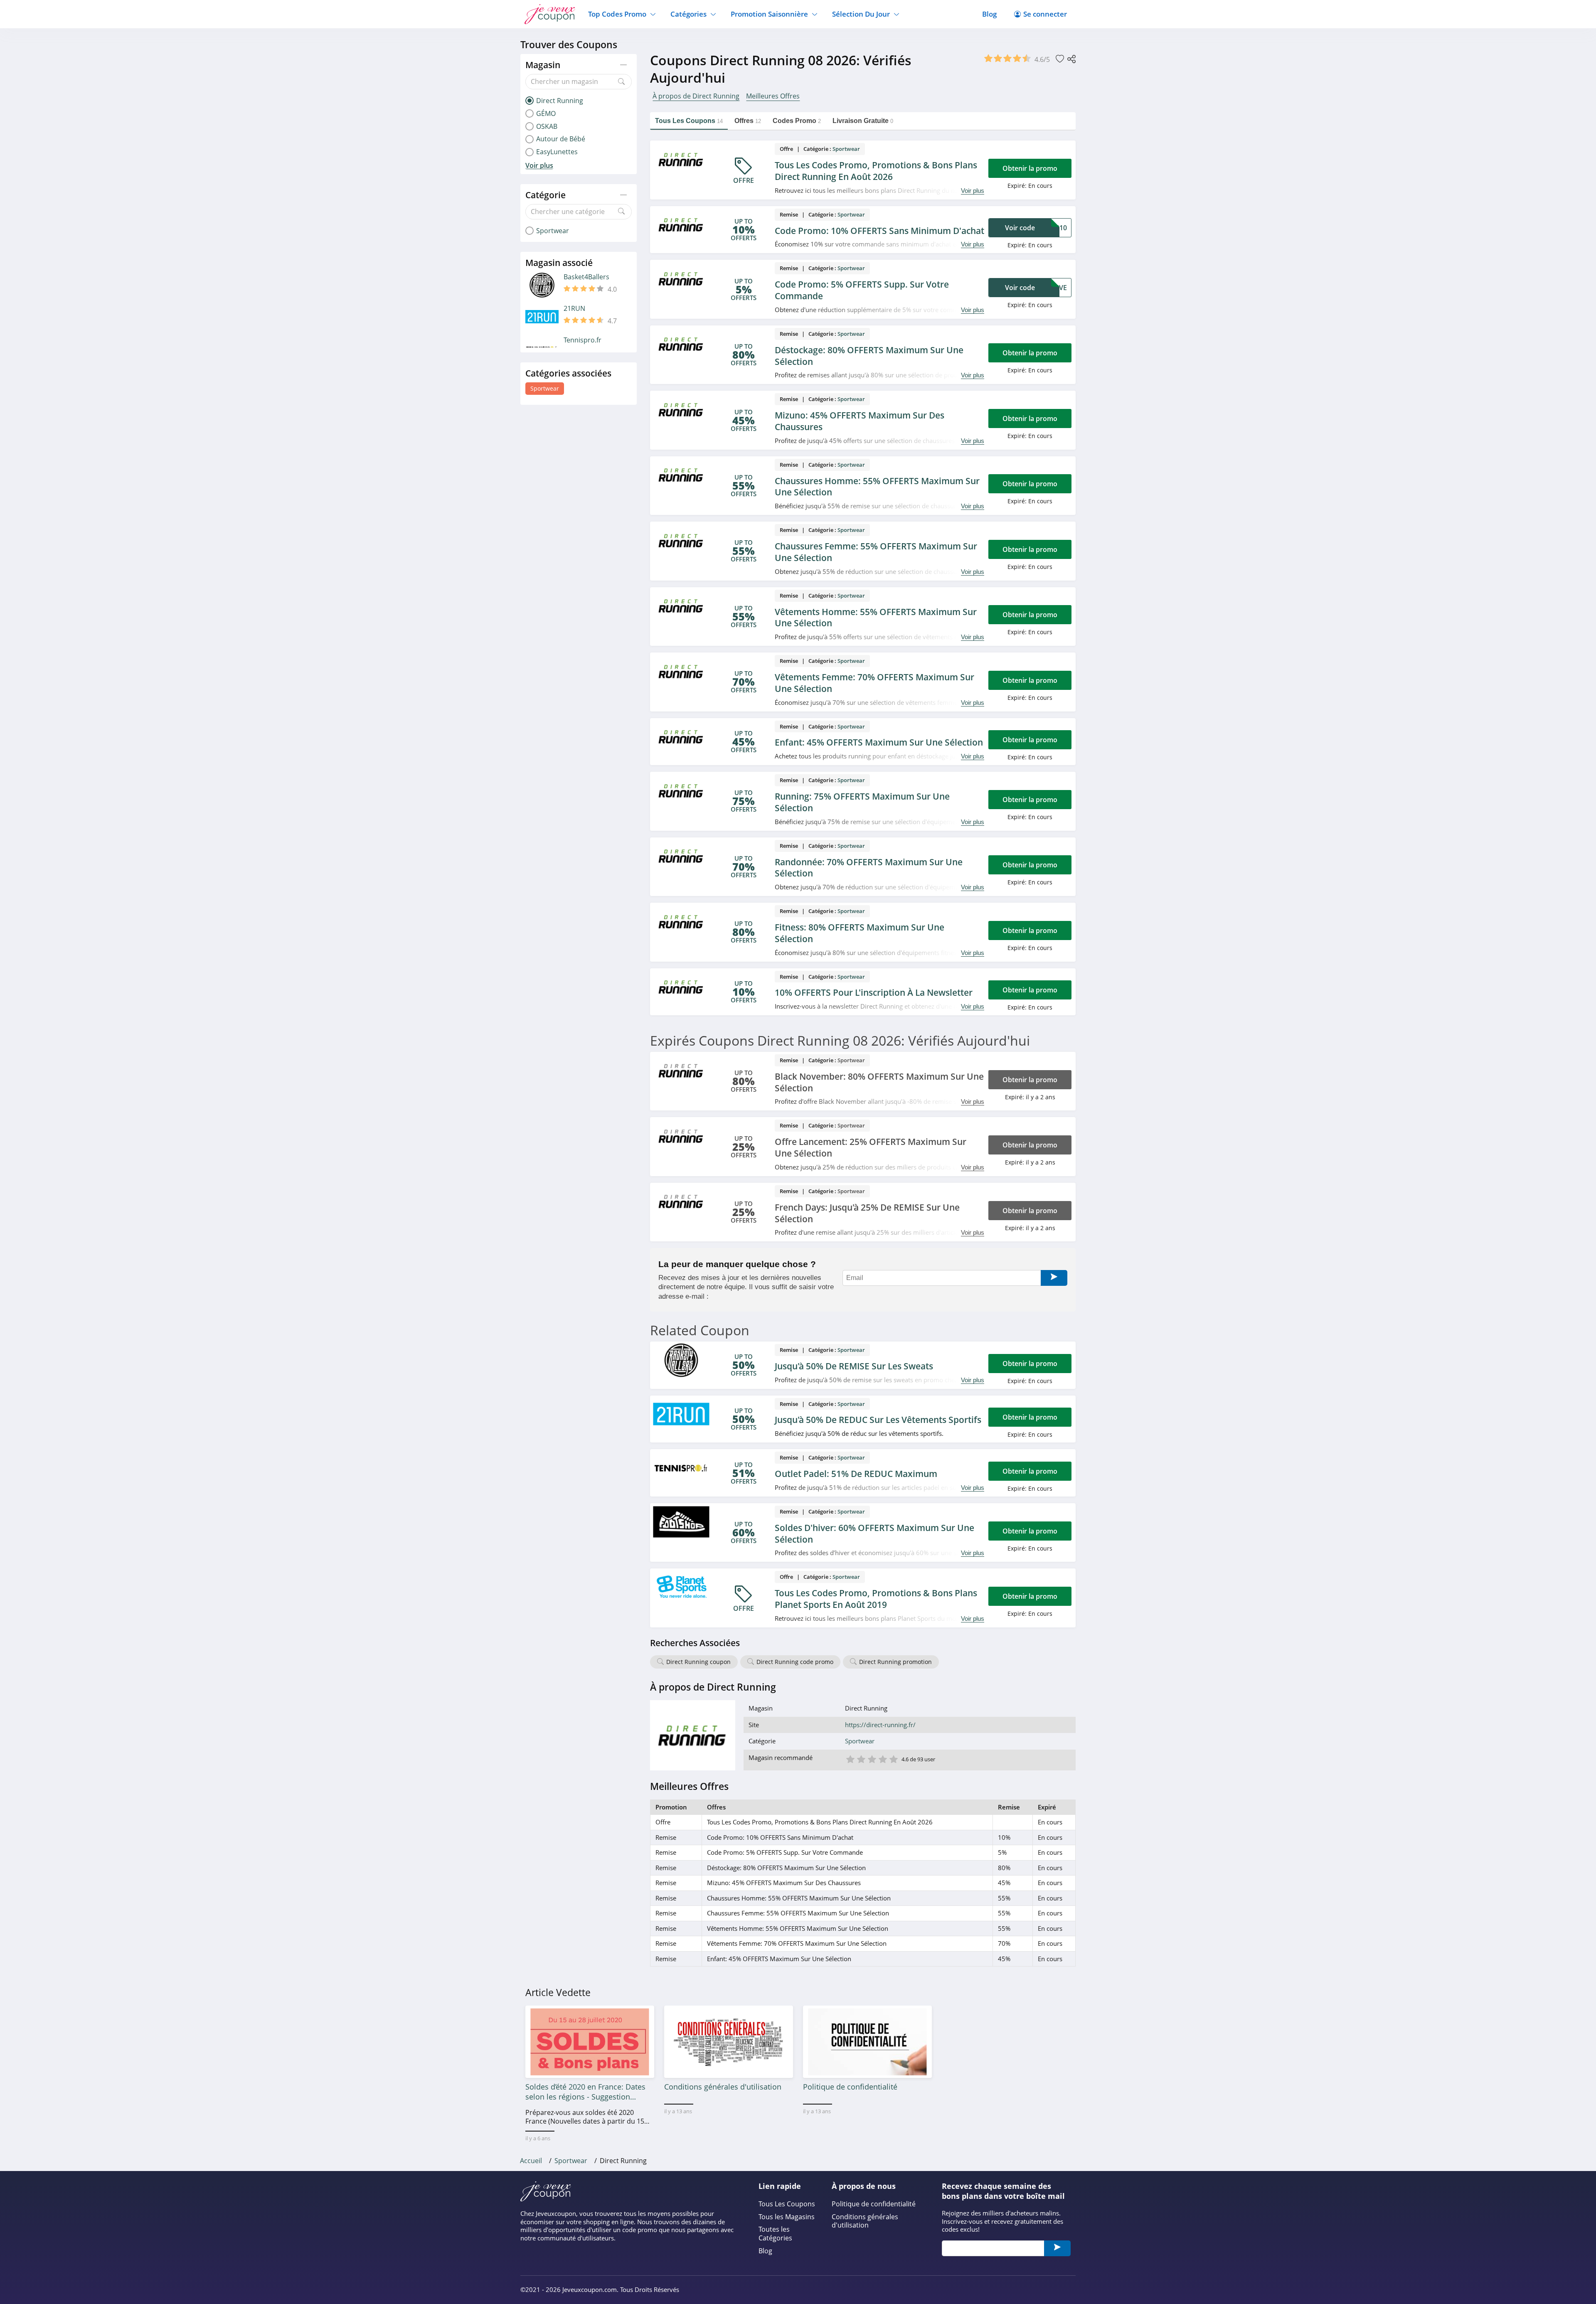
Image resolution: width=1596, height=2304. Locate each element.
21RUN (574, 309)
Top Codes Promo (617, 14)
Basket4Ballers (586, 277)
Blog (989, 14)
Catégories (688, 14)
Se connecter (1045, 14)
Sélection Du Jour (861, 14)
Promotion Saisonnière (769, 14)
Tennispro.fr (582, 340)
